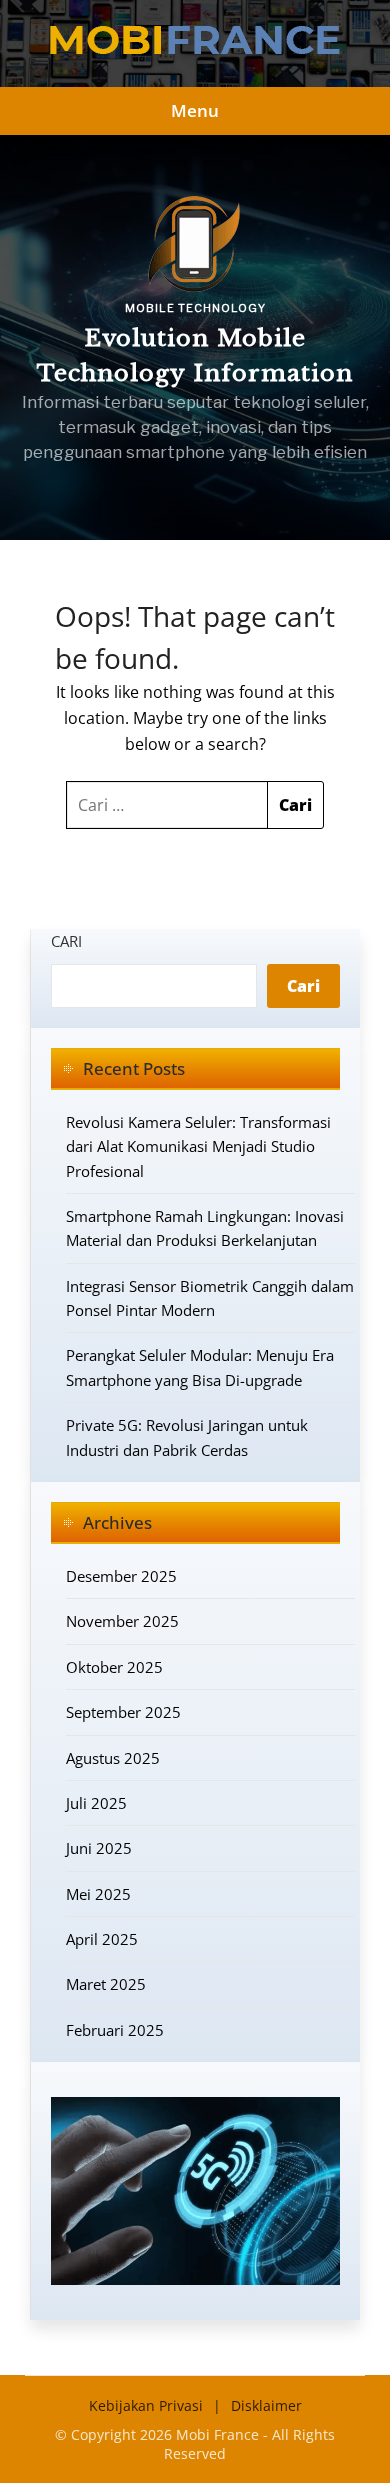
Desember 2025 (121, 1576)
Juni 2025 (99, 1848)
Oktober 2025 (114, 1667)
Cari (66, 941)
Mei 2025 (98, 1894)
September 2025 (123, 1712)
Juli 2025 (96, 1803)
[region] (195, 338)
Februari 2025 (115, 2030)
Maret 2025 (106, 1984)
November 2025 (122, 1621)
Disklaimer (266, 2405)
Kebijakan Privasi (146, 2405)
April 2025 (102, 1939)
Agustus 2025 (113, 1758)
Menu (195, 110)
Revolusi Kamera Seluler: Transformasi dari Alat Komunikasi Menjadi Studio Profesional (198, 1146)
